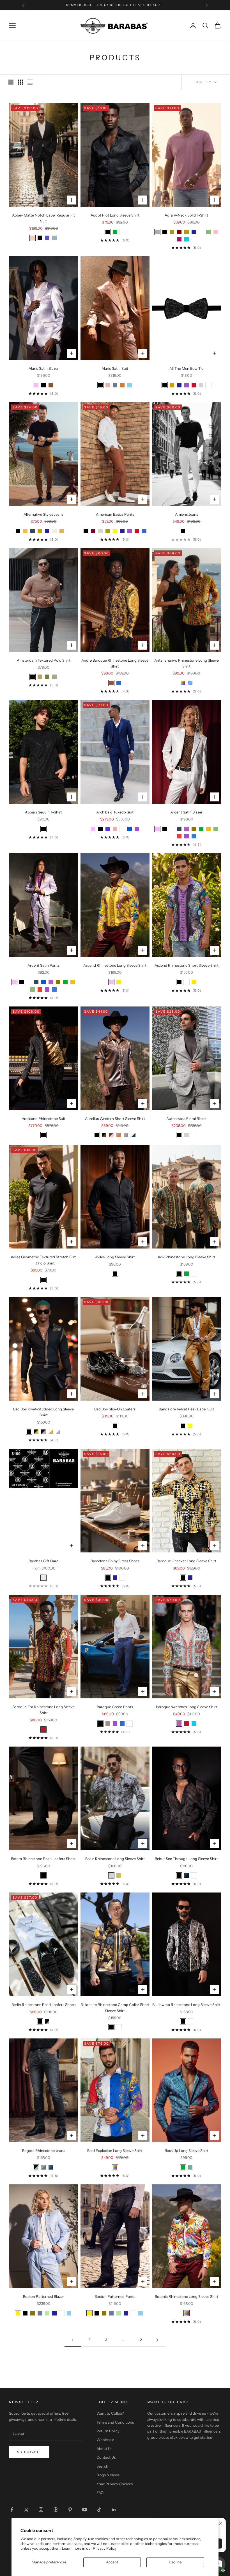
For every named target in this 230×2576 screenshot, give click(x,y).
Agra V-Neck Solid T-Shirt (186, 215)
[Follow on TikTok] (99, 2510)
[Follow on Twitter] (26, 2510)
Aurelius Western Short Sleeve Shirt (115, 1119)
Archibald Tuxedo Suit (115, 812)
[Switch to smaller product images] (20, 82)
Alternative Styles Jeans (43, 514)
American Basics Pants (115, 514)
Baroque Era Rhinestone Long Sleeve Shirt (43, 1710)
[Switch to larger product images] (11, 82)
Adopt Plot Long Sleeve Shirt (115, 215)
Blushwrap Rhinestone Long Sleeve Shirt (186, 2005)
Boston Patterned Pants (115, 2296)
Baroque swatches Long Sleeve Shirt (187, 1707)
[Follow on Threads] (56, 2510)
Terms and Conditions (115, 2422)
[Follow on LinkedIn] (114, 2510)
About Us (104, 2449)
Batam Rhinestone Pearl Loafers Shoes (44, 1859)
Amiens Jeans (187, 514)
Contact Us (106, 2457)
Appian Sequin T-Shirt (43, 812)
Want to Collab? (110, 2413)
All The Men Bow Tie (186, 368)
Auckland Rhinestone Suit (43, 1119)
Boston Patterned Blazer (43, 2296)
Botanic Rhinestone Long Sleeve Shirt (187, 2296)
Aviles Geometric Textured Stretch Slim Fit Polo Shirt (44, 1260)
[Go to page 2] (157, 2340)
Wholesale (105, 2440)
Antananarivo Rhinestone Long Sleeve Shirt (187, 663)
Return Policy (108, 2431)
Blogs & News (108, 2475)
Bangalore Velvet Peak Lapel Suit (186, 1409)
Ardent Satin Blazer (186, 812)
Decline (175, 2562)
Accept (112, 2562)
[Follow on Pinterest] (70, 2510)
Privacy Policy (105, 2548)
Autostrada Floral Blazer (187, 1119)
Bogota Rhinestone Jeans (44, 2150)
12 (140, 2340)
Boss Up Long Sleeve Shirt (187, 2150)
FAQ (100, 2493)
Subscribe (29, 2452)
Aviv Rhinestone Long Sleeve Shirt (186, 1257)
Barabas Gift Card (44, 1561)
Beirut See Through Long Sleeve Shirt (186, 1859)
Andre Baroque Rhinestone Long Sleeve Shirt (115, 663)
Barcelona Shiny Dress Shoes (115, 1561)
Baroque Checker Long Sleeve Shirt (186, 1561)
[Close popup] (221, 2523)
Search (102, 2466)
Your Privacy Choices (115, 2484)
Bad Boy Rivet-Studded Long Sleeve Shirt (43, 1412)
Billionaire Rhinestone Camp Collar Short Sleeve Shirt (115, 2007)
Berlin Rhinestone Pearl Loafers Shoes (43, 2005)
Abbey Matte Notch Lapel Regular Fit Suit (43, 218)
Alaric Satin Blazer (44, 368)
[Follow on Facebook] (12, 2510)
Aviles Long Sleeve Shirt (115, 1257)
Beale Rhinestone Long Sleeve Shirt (115, 1859)
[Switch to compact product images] (30, 82)
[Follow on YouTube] (85, 2510)
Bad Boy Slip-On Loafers (115, 1409)
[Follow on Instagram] (41, 2510)
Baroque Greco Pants (115, 1707)
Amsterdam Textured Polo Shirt (44, 660)
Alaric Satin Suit (115, 368)
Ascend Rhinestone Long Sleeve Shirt (115, 965)
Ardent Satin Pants (43, 965)
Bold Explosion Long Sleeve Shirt (115, 2150)
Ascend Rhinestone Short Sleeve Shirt (187, 965)
